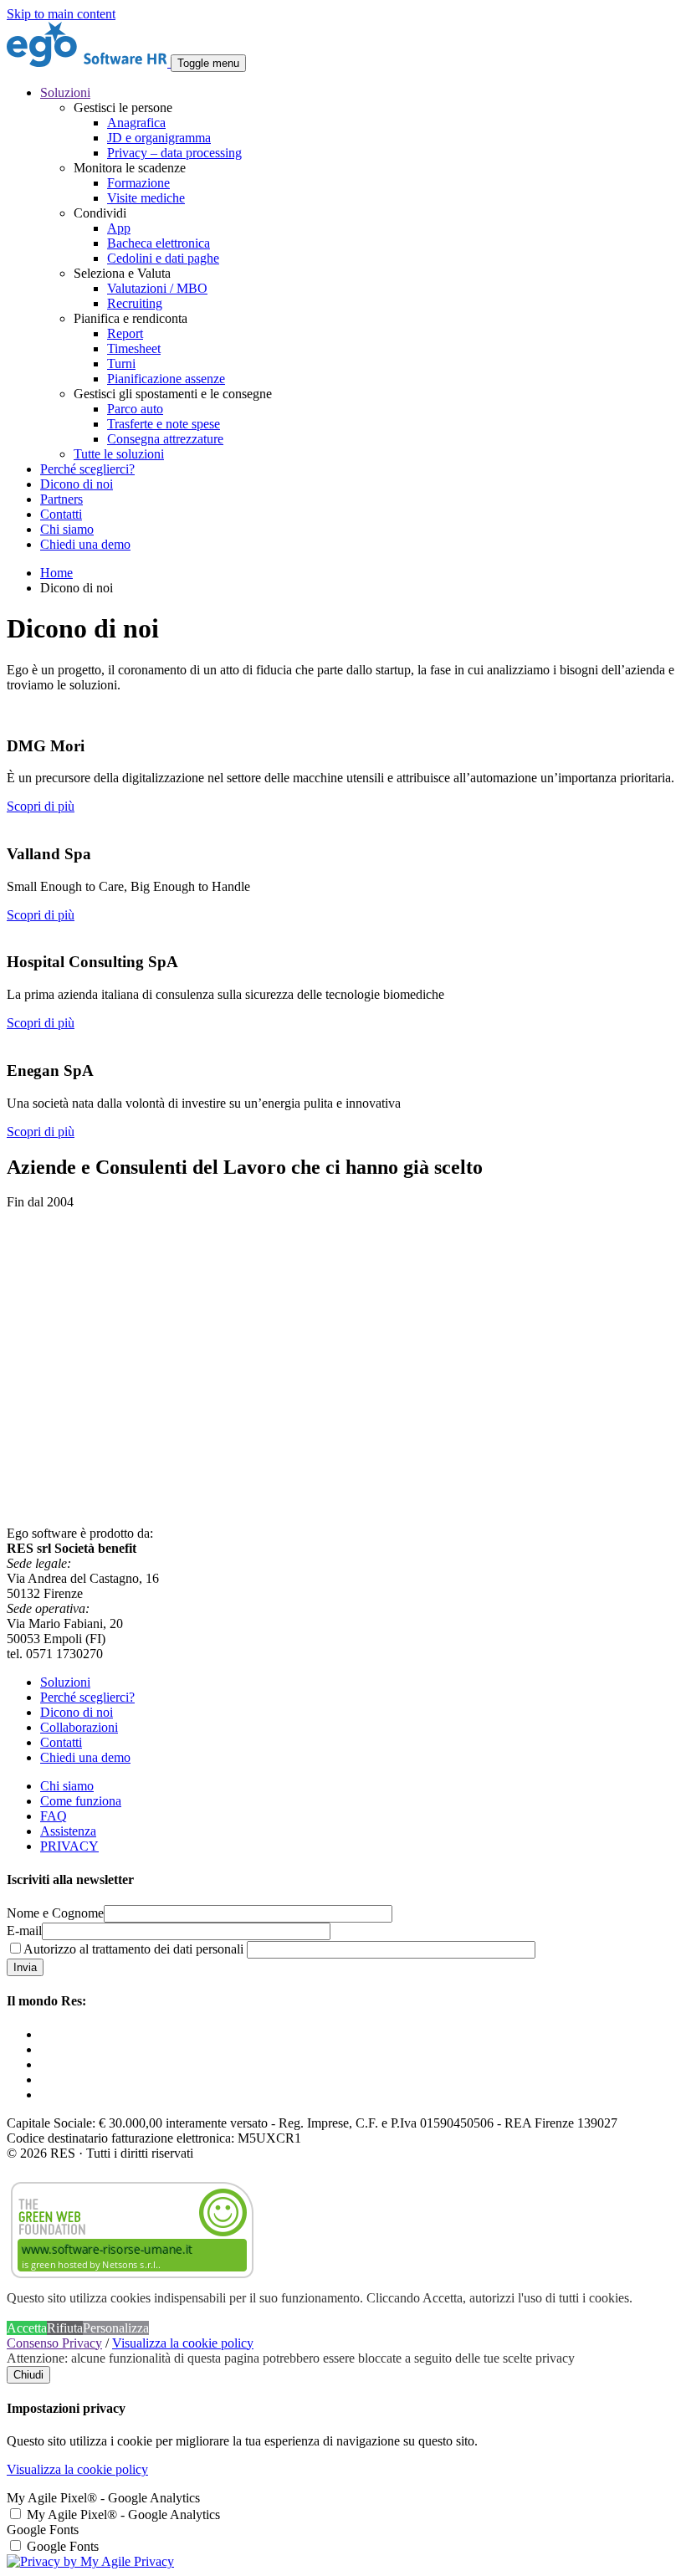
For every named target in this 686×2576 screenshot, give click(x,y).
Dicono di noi (77, 484)
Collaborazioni (79, 1727)
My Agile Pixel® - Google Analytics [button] (103, 2498)
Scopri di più (41, 806)
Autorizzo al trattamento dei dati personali (133, 1949)
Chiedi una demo (85, 544)
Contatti (61, 514)
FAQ (54, 1816)
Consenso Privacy (54, 2343)
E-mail (24, 1931)
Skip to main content (61, 14)
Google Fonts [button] (43, 2530)
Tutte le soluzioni (119, 454)
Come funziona (81, 1801)
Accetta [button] (27, 2328)
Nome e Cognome (55, 1913)
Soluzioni (65, 1682)
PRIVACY (69, 1846)
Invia (25, 1967)
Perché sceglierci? (87, 469)
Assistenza (68, 1831)
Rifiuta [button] (65, 2328)
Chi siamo (67, 529)
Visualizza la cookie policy (183, 2343)
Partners (61, 499)
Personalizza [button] (116, 2328)
